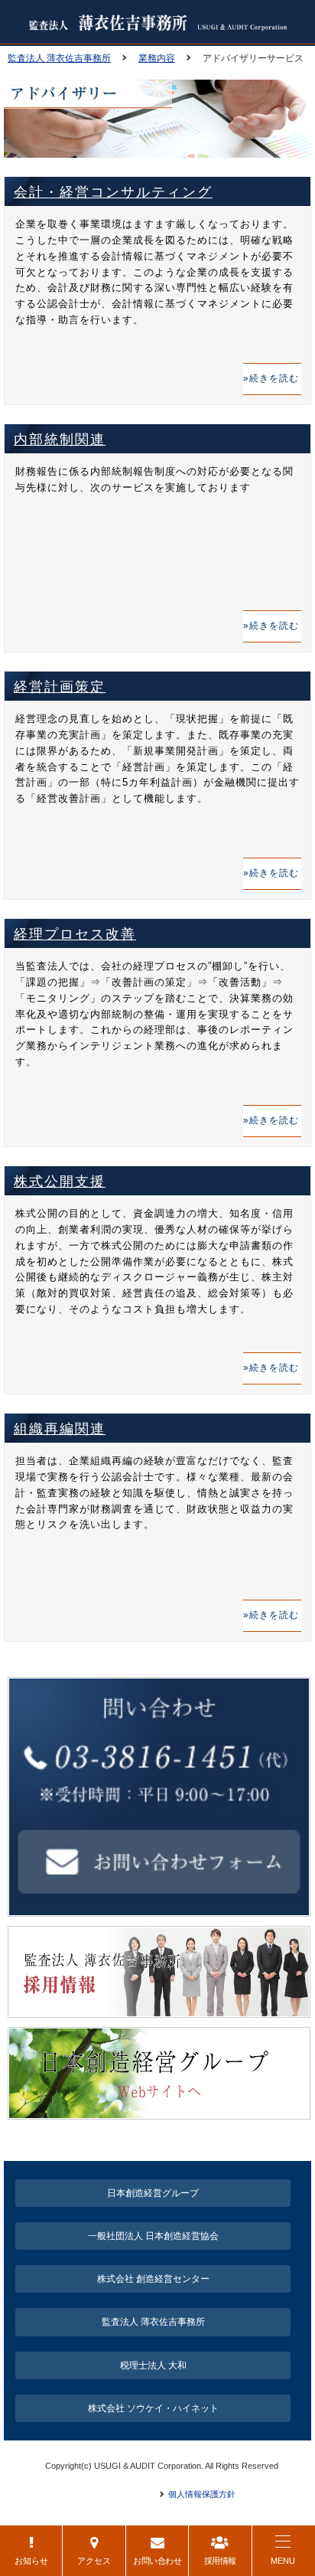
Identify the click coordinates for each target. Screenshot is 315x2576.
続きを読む (274, 378)
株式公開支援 (60, 1182)
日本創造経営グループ (153, 2193)
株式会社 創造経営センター (153, 2279)
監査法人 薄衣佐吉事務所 (59, 58)
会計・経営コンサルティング (113, 192)
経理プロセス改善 (75, 934)
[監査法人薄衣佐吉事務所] (157, 29)
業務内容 (157, 58)
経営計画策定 (60, 687)
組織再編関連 (60, 1429)
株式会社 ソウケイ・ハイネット (153, 2408)
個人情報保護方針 (202, 2494)
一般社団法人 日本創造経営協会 (153, 2236)
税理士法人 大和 (153, 2365)
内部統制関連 (60, 440)
